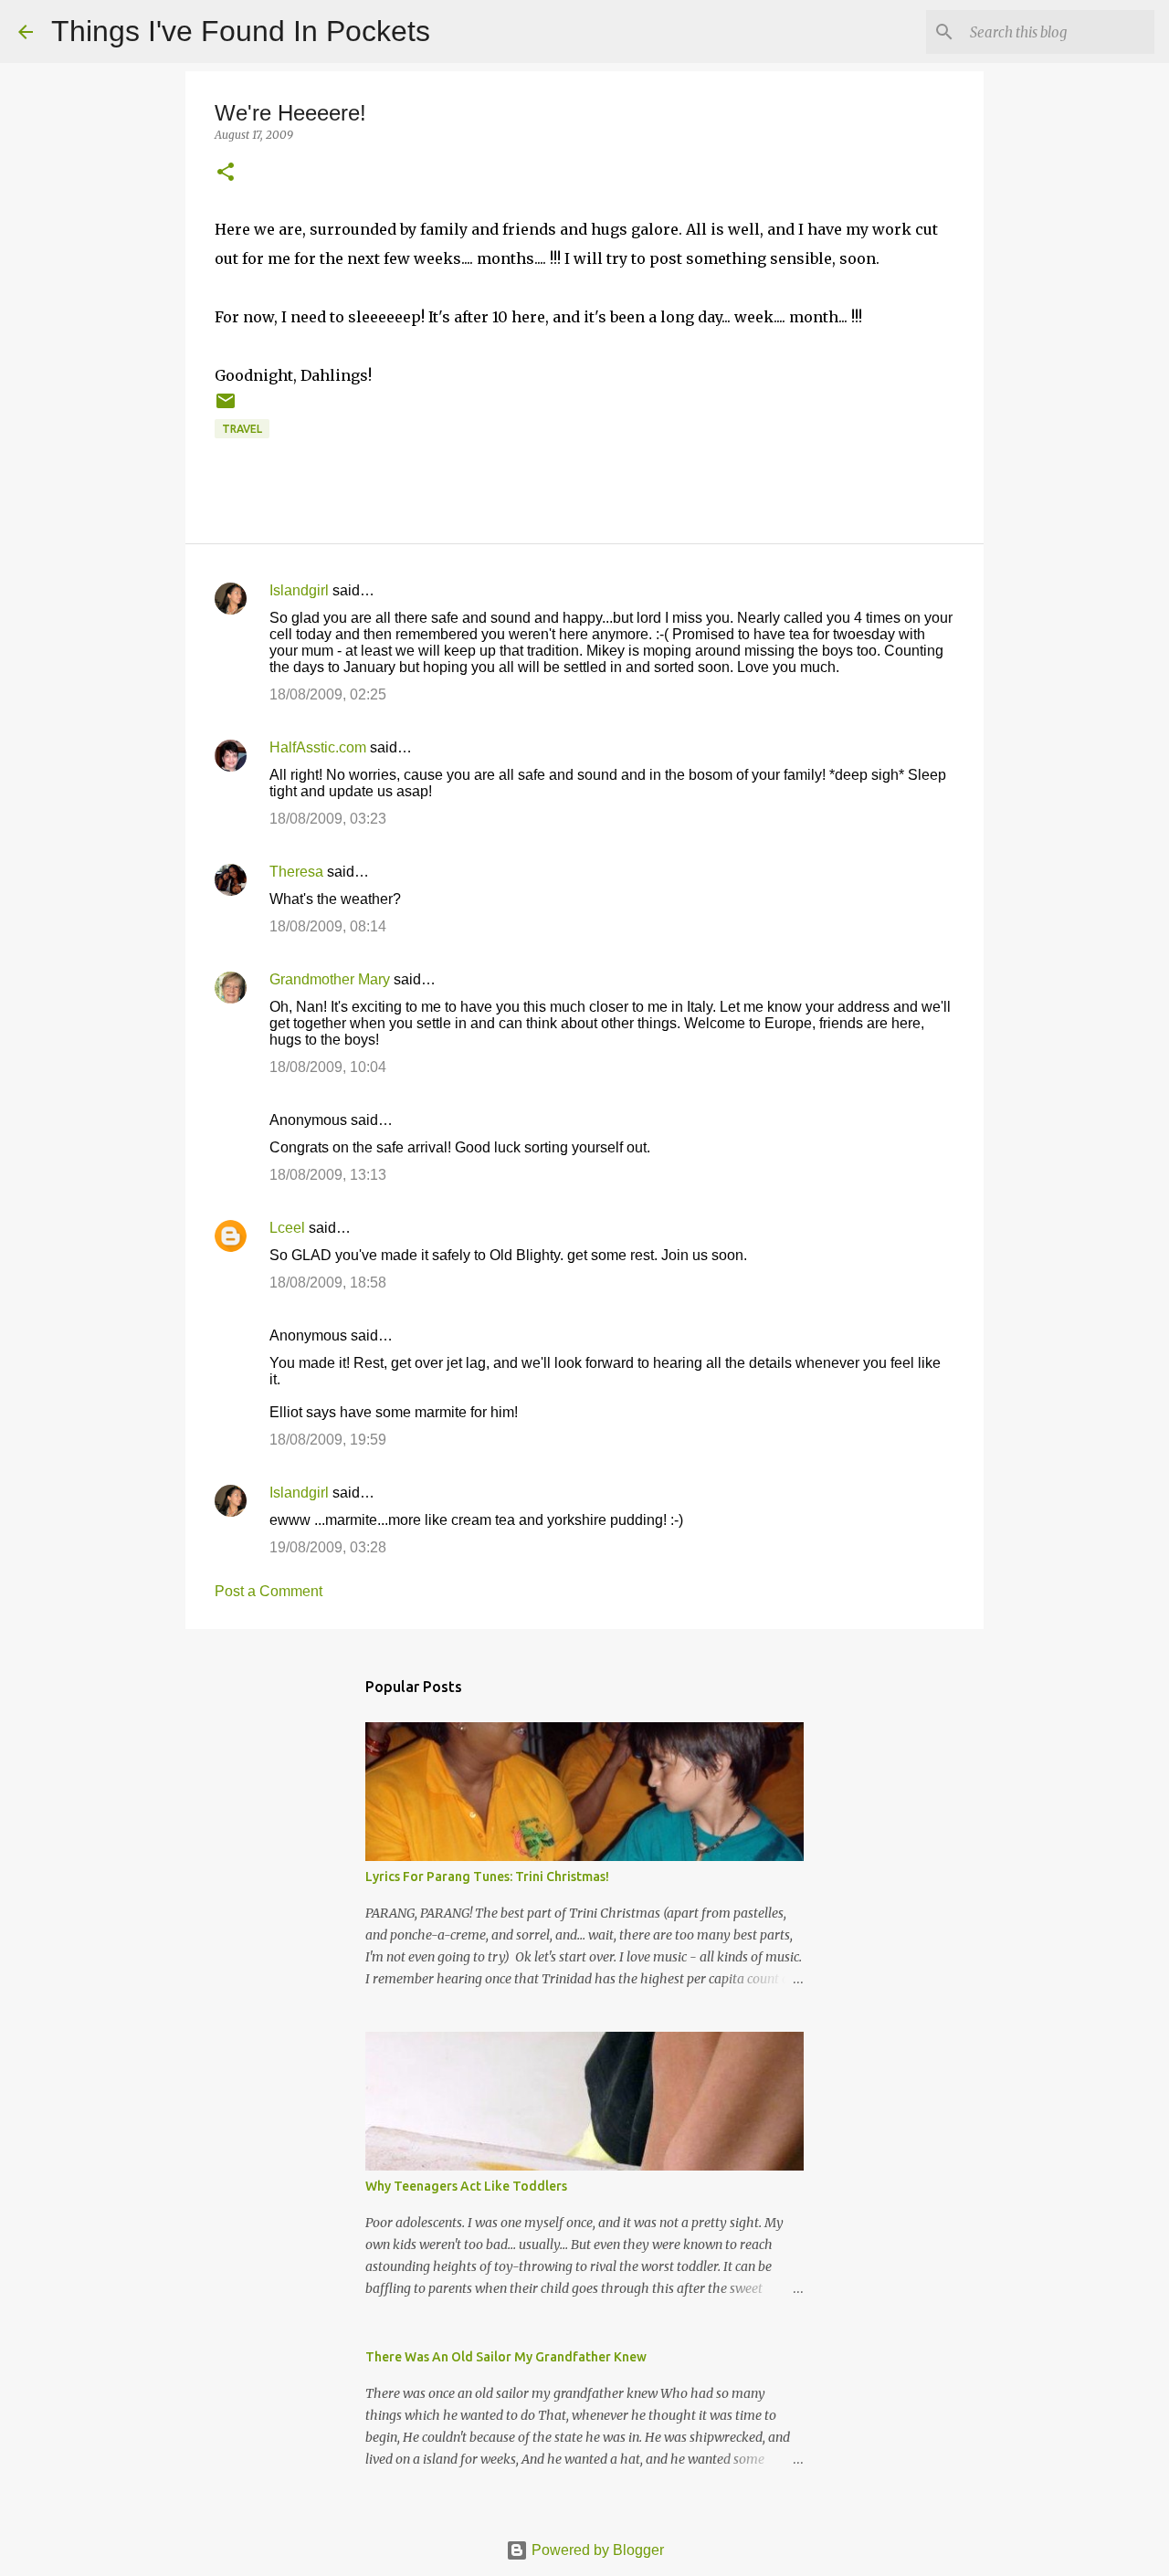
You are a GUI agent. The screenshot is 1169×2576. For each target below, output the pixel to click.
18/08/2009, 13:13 (328, 1175)
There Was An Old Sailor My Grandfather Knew (506, 2357)
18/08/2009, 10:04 (328, 1067)
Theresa (296, 872)
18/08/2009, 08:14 (328, 926)
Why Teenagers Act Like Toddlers (466, 2186)
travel (242, 429)
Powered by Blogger (596, 2550)
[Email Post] (226, 408)
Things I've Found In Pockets (241, 31)
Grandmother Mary (330, 979)
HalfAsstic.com (318, 747)
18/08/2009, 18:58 (328, 1283)
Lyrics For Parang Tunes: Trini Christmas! (487, 1877)
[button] (226, 173)
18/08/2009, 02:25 (328, 694)
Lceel (287, 1228)
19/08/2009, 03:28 (328, 1547)
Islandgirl (299, 590)
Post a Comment (269, 1591)
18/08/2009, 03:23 (328, 819)
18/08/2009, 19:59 (328, 1440)
